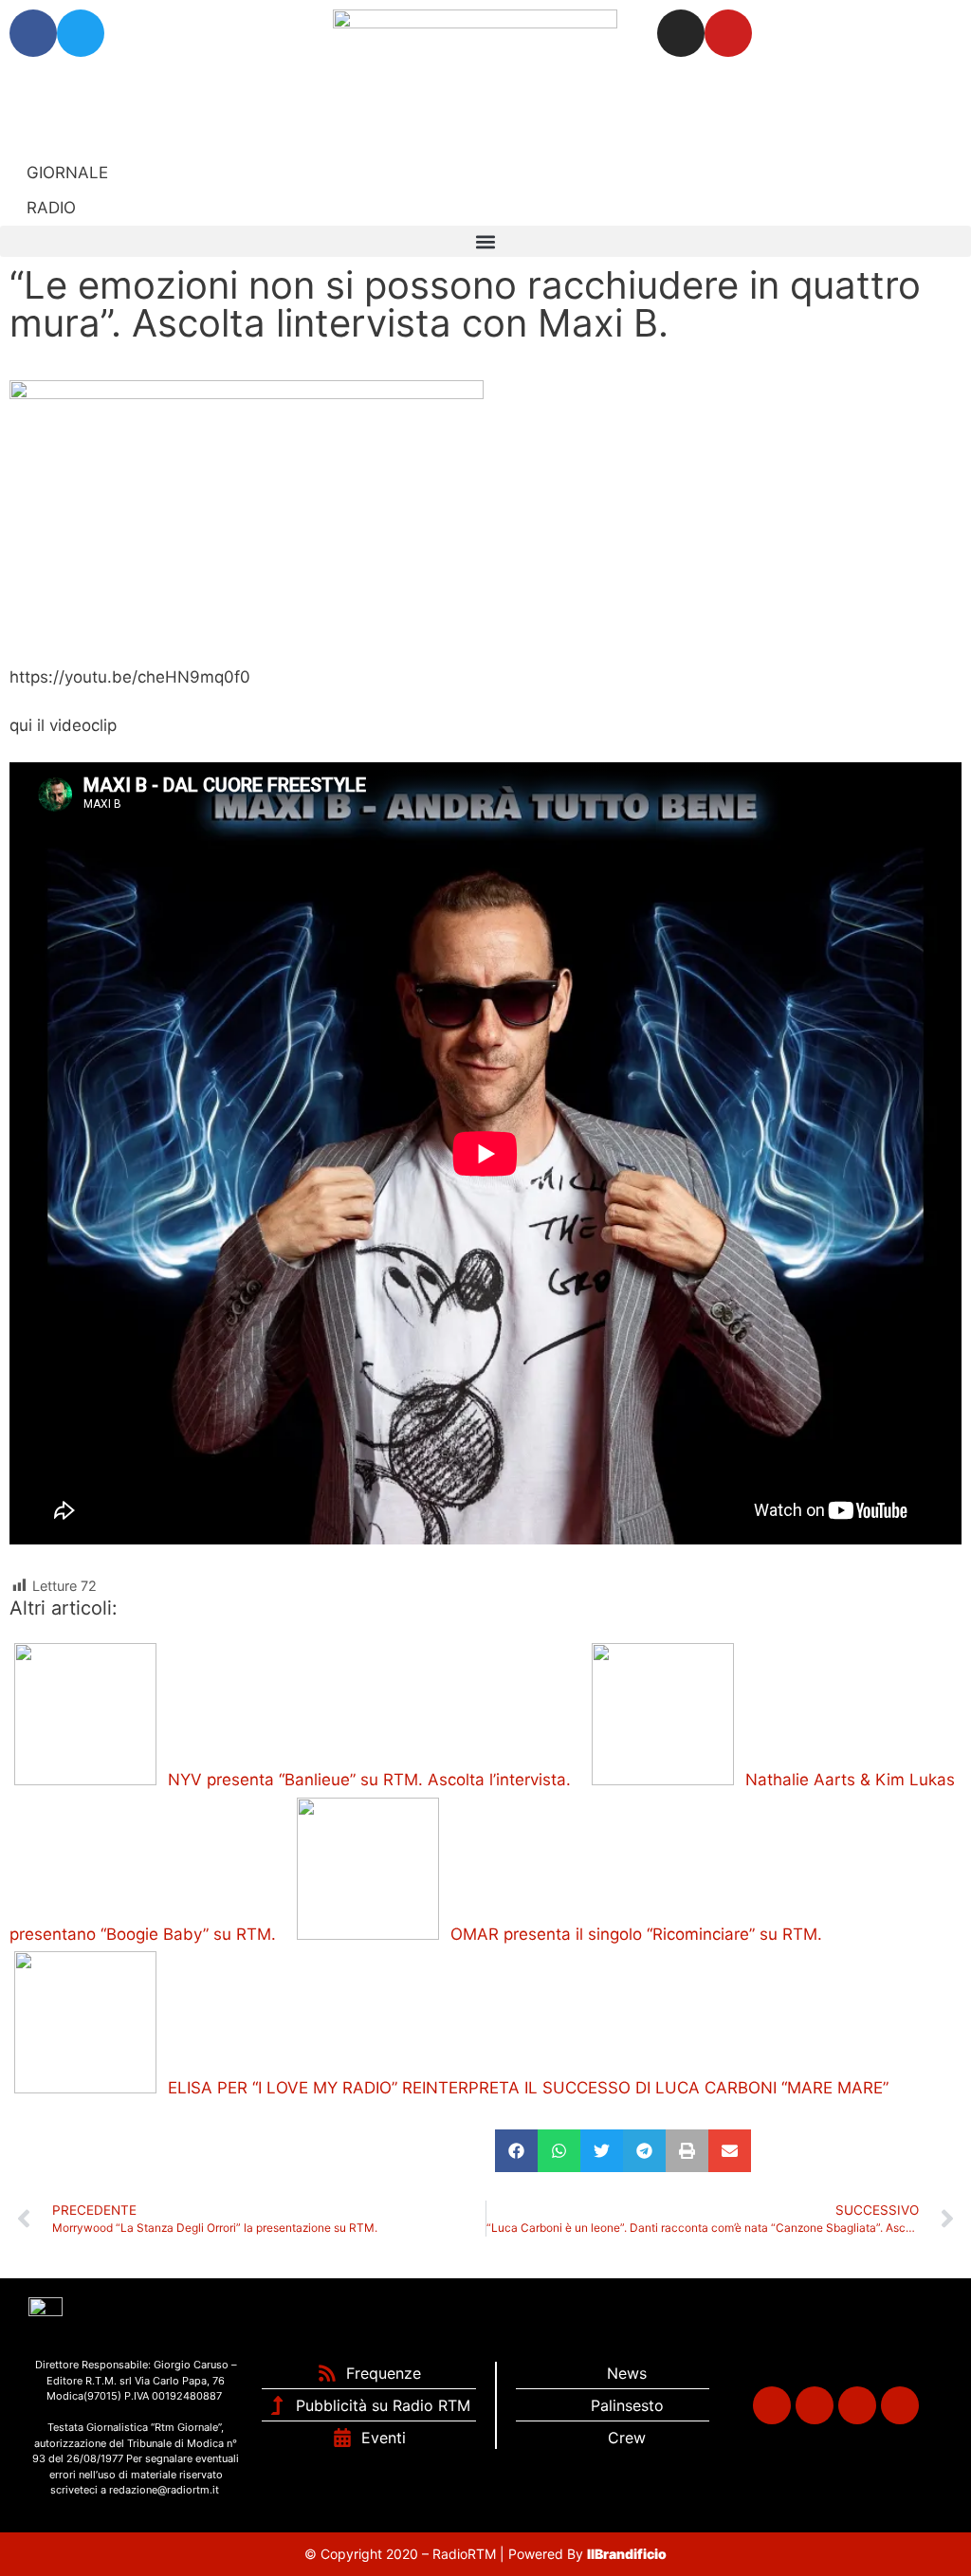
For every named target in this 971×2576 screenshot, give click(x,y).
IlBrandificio (627, 2554)
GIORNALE (65, 173)
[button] (485, 241)
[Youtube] (728, 33)
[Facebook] (33, 33)
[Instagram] (681, 33)
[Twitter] (81, 33)
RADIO (49, 208)
